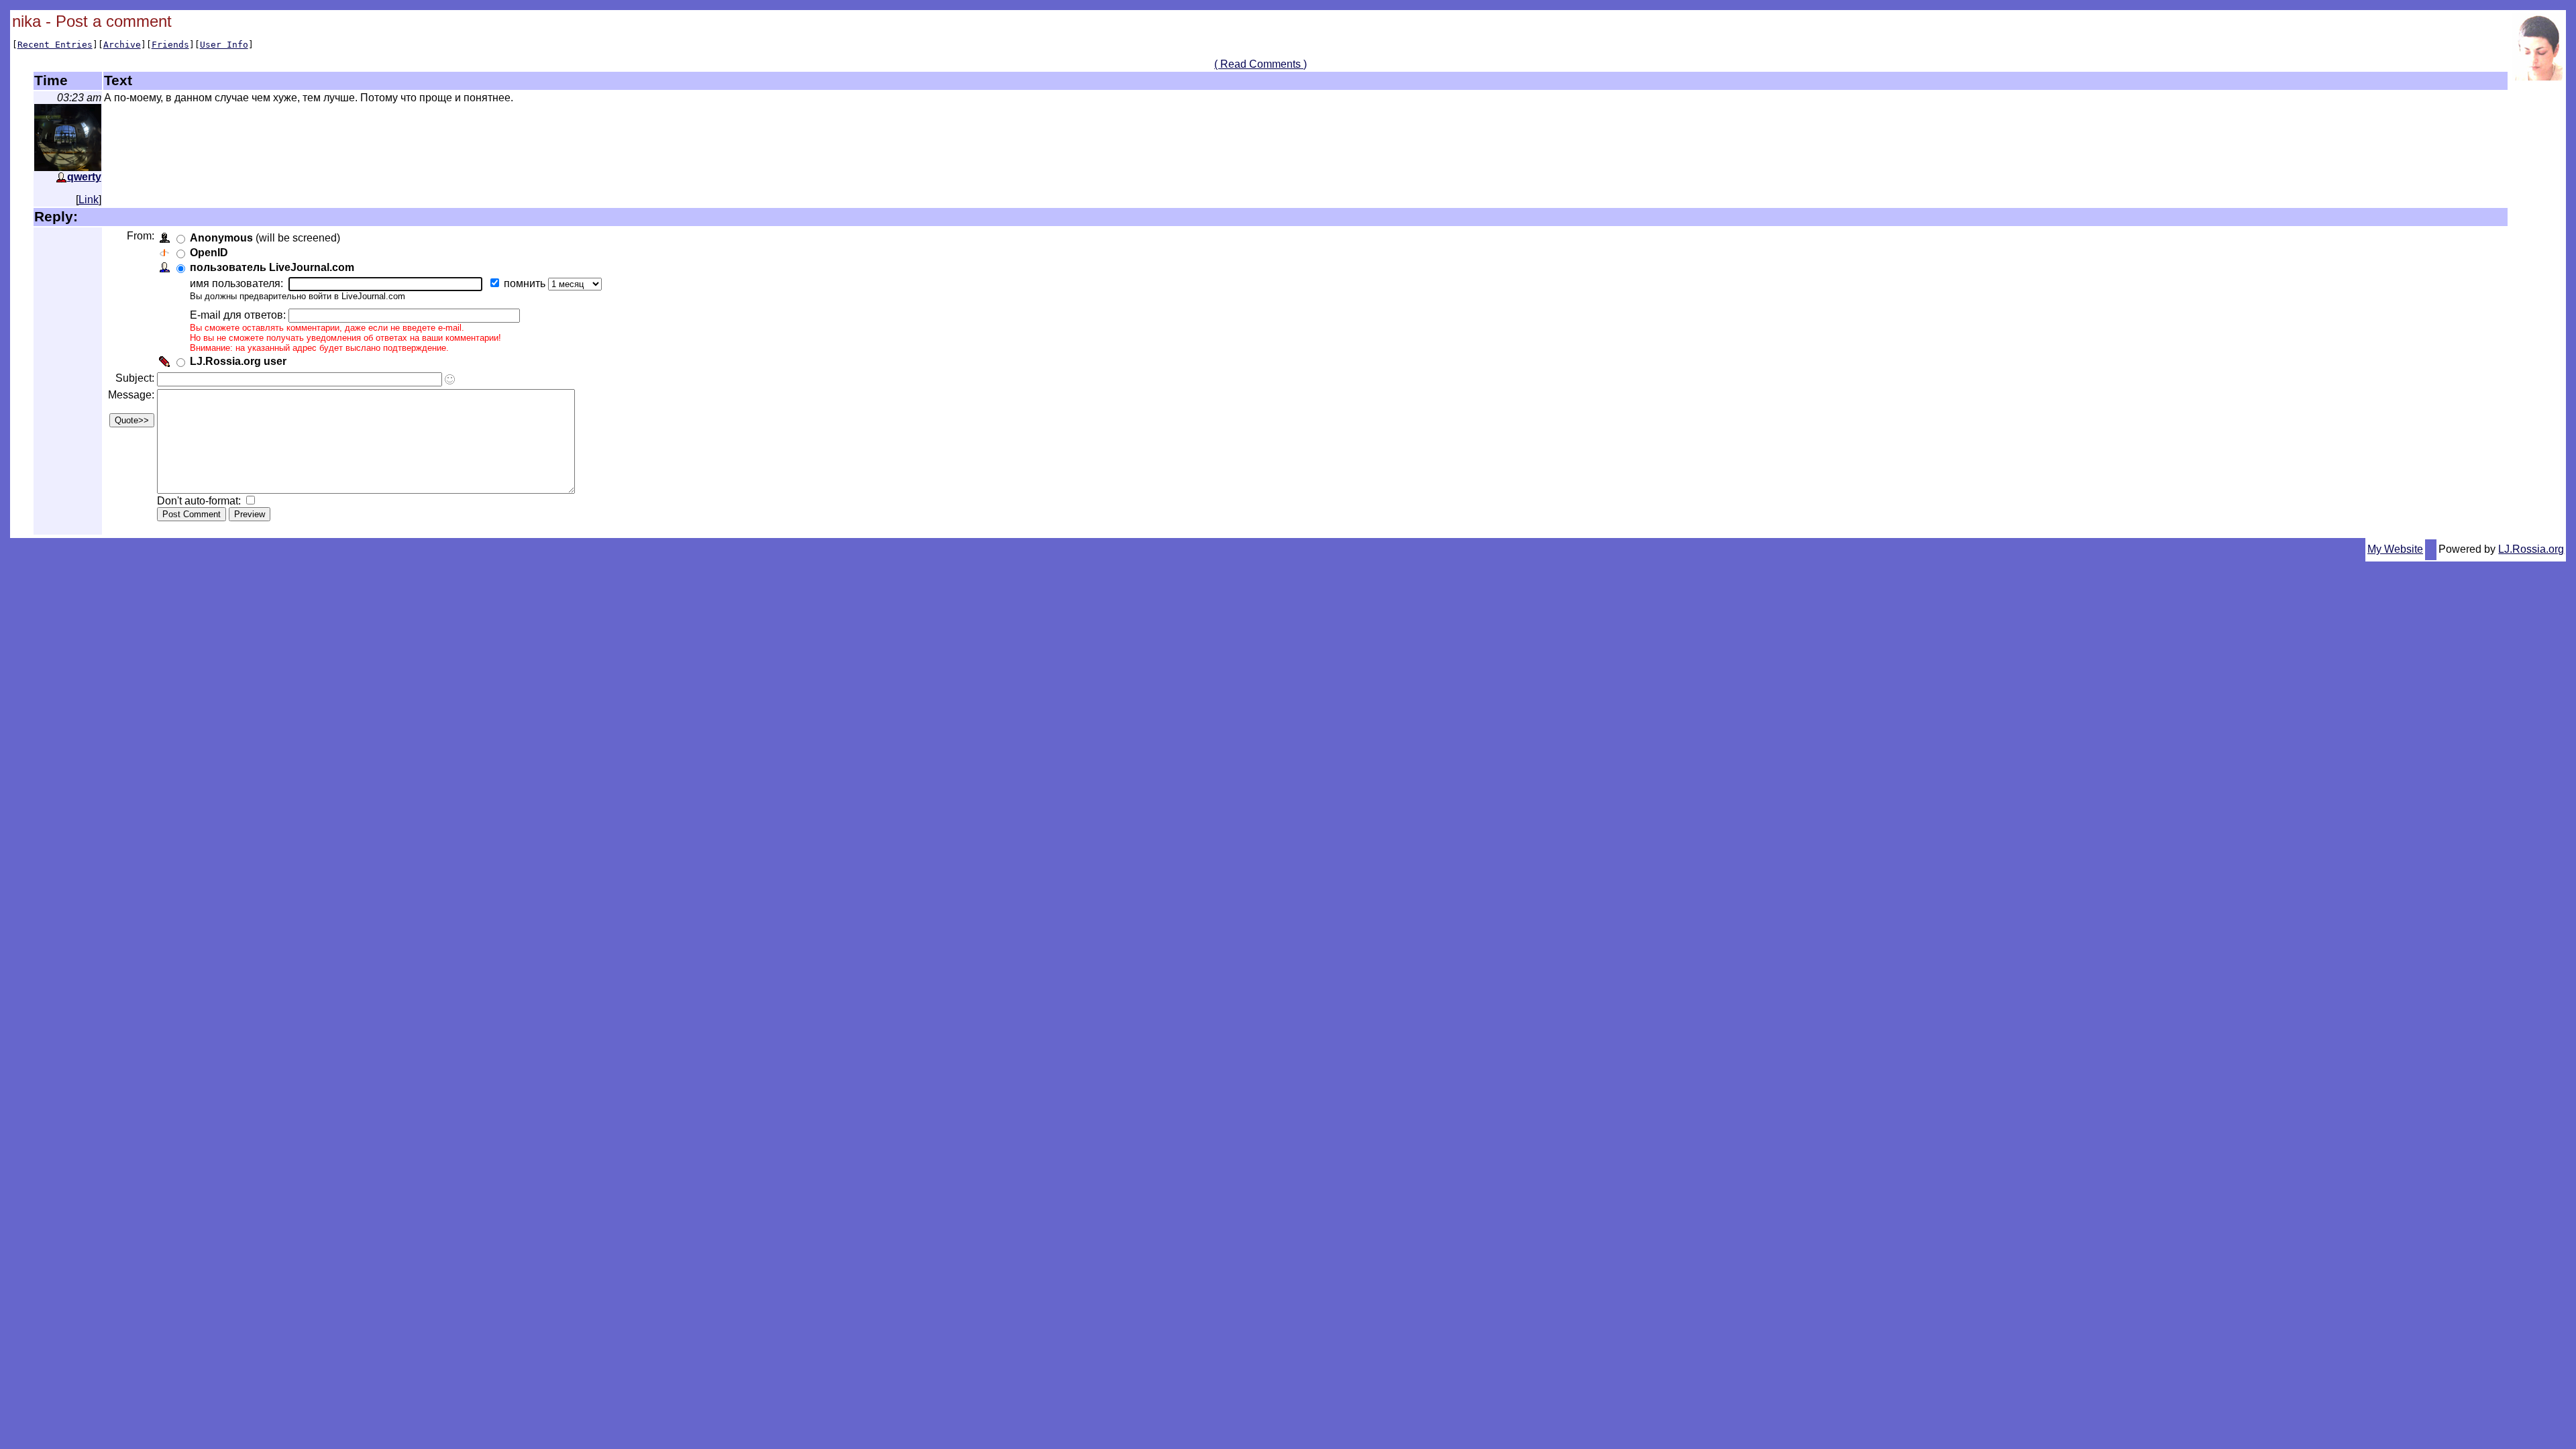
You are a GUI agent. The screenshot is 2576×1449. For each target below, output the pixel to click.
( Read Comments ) (1260, 64)
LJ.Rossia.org (2531, 549)
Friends (170, 45)
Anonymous (221, 238)
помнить (526, 283)
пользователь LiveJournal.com (272, 267)
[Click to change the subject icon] (450, 379)
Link (89, 200)
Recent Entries (55, 45)
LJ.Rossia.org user (238, 361)
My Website (2395, 549)
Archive (122, 45)
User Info (224, 45)
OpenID (209, 253)
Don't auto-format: (200, 501)
